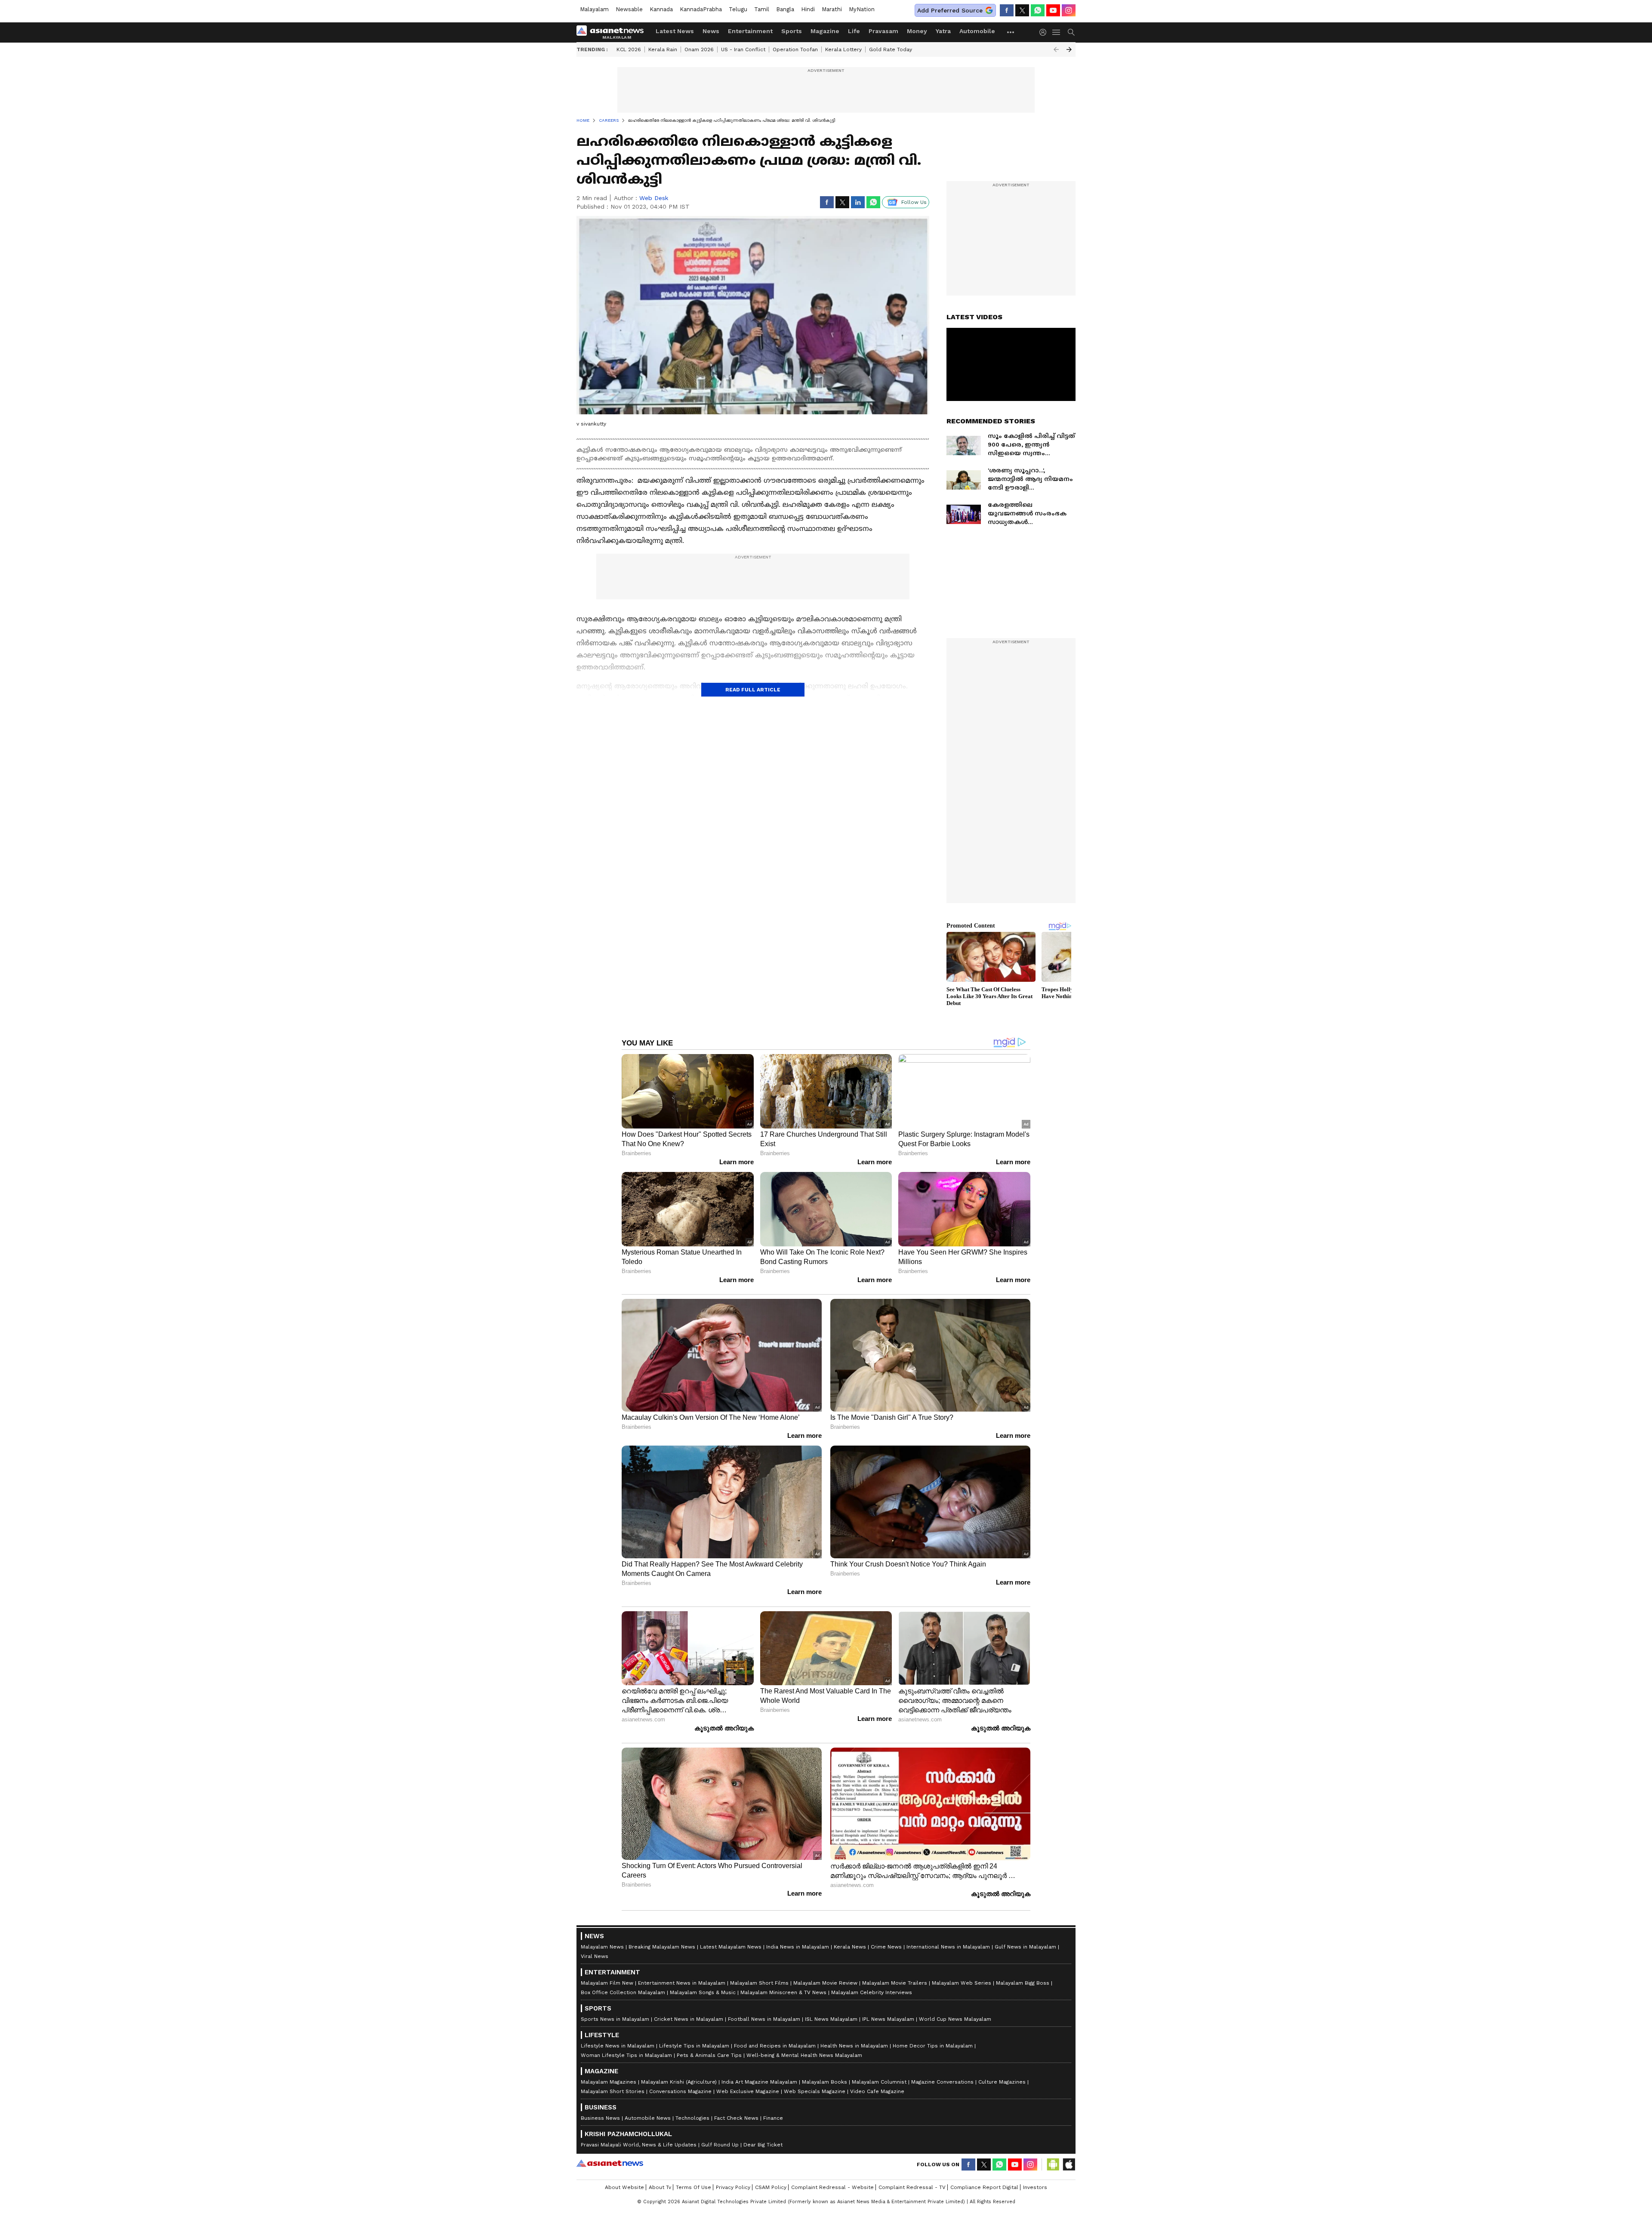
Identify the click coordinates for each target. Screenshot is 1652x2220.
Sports (792, 31)
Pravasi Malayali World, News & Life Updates (639, 2145)
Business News (600, 2118)
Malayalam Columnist (879, 2082)
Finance (773, 2118)
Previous (1056, 49)
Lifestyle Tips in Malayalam (694, 2046)
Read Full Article (753, 690)
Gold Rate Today (891, 49)
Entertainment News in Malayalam (682, 1983)
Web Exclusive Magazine (748, 2091)
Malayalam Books (824, 2082)
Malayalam (594, 9)
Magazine (825, 31)
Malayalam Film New (607, 1983)
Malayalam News (602, 1947)
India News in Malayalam (798, 1947)
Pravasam (883, 31)
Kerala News (850, 1947)
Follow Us (914, 202)
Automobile (977, 31)
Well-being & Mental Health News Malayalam (804, 2055)
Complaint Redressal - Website (832, 2187)
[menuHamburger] (1057, 32)
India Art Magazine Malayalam (759, 2082)
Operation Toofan (795, 49)
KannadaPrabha (701, 9)
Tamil (762, 9)
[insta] (1069, 10)
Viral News (595, 1956)
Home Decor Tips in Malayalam (933, 2046)
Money (917, 31)
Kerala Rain (663, 49)
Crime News (886, 1947)
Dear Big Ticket (763, 2145)
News (711, 31)
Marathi (832, 9)
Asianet (610, 2163)
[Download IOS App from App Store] (1069, 2164)
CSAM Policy (771, 2187)
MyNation (862, 9)
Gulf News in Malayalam (1025, 1947)
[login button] (1045, 32)
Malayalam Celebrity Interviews (872, 1992)
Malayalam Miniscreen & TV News (783, 1992)
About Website (624, 2187)
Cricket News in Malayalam (689, 2019)
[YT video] (1053, 10)
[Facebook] (1007, 10)
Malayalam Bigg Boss (1023, 1983)
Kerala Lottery (843, 49)
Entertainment (750, 31)
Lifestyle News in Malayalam (618, 2046)
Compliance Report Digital (984, 2187)
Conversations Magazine (680, 2091)
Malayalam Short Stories (613, 2091)
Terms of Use (693, 2187)
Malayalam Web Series (962, 1983)
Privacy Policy (733, 2187)
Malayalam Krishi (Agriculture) (679, 2082)
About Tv (660, 2187)
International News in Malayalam (948, 1947)
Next (1069, 49)
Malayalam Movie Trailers (895, 1983)
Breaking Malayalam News (662, 1947)
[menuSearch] (1071, 32)
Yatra (943, 31)
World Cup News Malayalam (955, 2019)
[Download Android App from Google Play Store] (1053, 2164)
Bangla (785, 9)
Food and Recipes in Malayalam (775, 2046)
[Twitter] (1022, 10)
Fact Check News (736, 2118)
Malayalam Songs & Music (703, 1992)
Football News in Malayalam (764, 2019)
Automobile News (648, 2118)
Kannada (661, 9)
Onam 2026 (699, 49)
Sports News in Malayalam (615, 2019)
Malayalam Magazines (609, 2082)
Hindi (808, 9)
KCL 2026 (629, 49)
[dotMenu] (1011, 32)
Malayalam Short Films (759, 1983)
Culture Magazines (1002, 2082)
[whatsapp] (1038, 10)
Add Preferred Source (950, 10)
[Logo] (613, 32)
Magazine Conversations (942, 2082)
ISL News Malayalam (831, 2019)
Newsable (629, 9)
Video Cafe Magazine (877, 2091)
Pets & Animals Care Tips (709, 2055)
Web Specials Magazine (815, 2091)
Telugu (738, 9)
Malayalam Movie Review (825, 1983)
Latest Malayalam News (731, 1947)
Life (854, 31)
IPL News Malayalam (888, 2019)
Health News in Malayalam (854, 2046)
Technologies (692, 2118)
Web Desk (654, 198)
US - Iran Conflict (743, 49)
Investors (1035, 2187)
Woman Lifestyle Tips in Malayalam (626, 2055)
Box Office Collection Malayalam (623, 1992)
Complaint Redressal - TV (912, 2187)
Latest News (675, 31)
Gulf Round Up (720, 2145)
